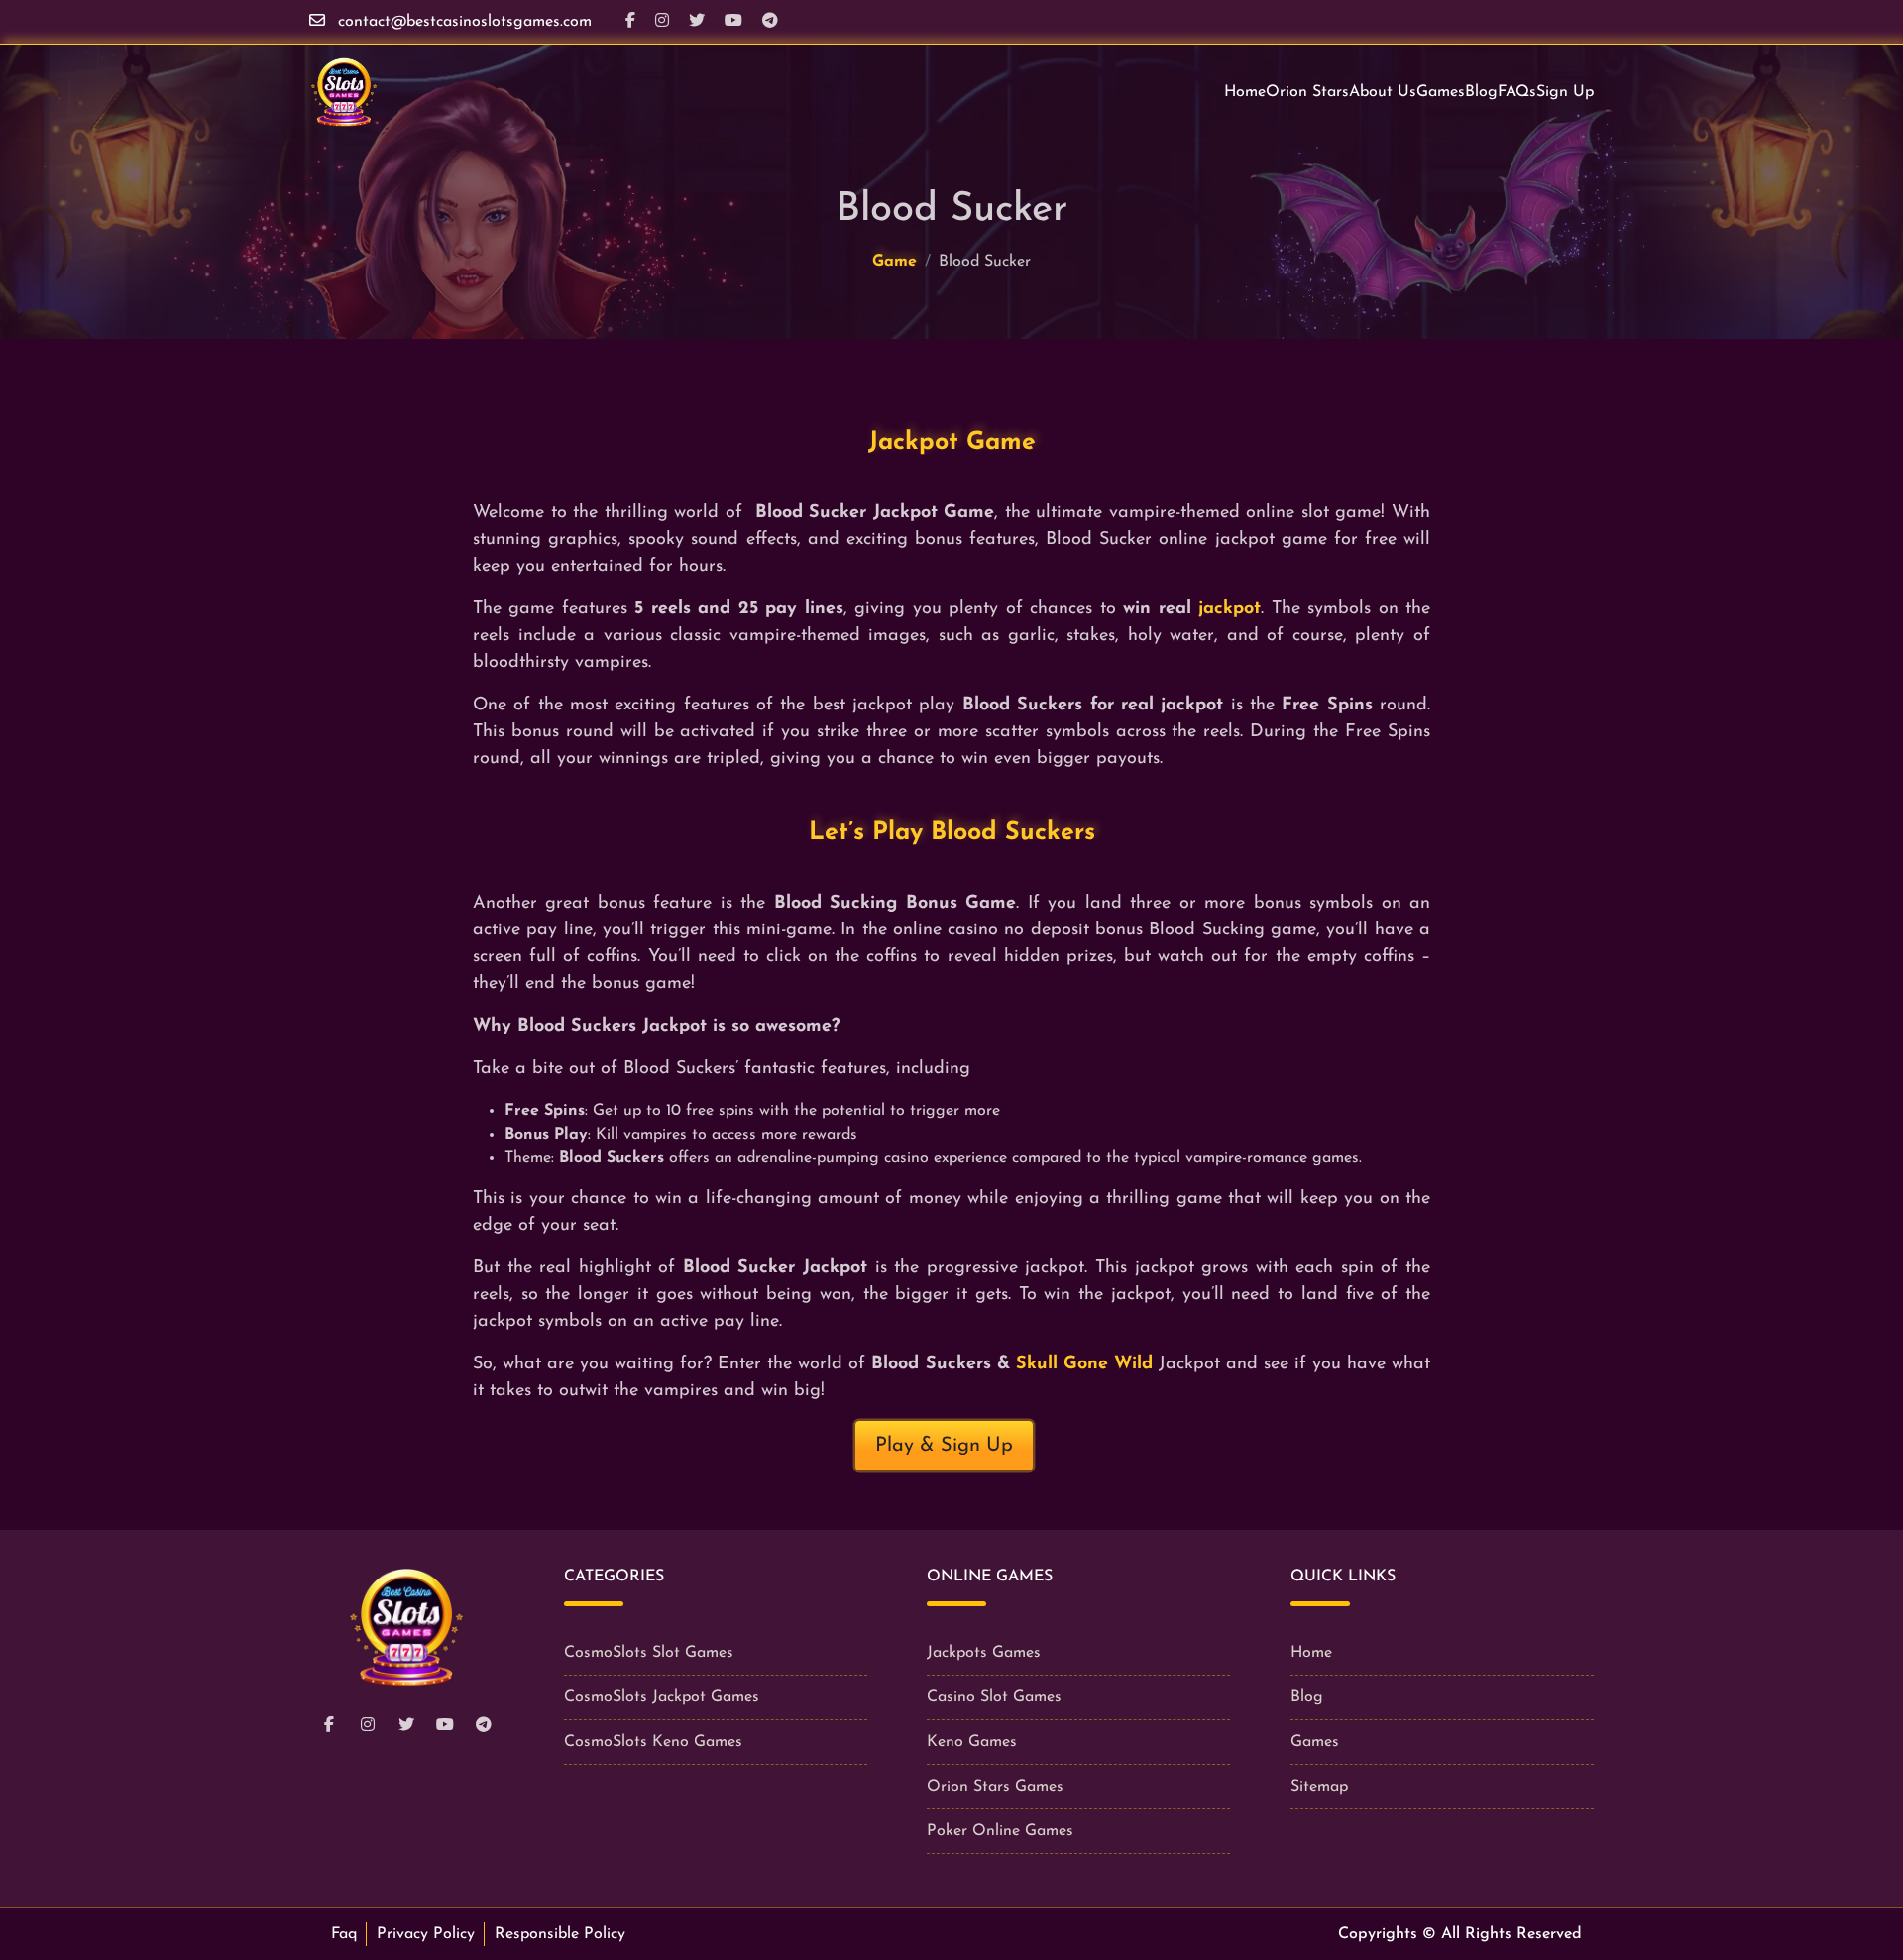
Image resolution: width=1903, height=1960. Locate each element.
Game (895, 262)
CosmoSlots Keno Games (653, 1742)
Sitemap (1319, 1787)
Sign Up (1565, 92)
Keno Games (972, 1742)
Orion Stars (1307, 92)
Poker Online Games (1000, 1831)
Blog (1481, 92)
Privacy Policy (426, 1934)
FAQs (1517, 92)
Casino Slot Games (994, 1697)
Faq (344, 1934)
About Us (1383, 92)
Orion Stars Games (995, 1787)
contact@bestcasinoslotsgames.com (465, 22)
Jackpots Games (984, 1653)
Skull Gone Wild (1081, 1364)
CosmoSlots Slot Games (649, 1653)
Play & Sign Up (944, 1446)
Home (1245, 92)
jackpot (1230, 609)
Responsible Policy (560, 1934)
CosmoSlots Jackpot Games (662, 1697)
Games (1441, 92)
